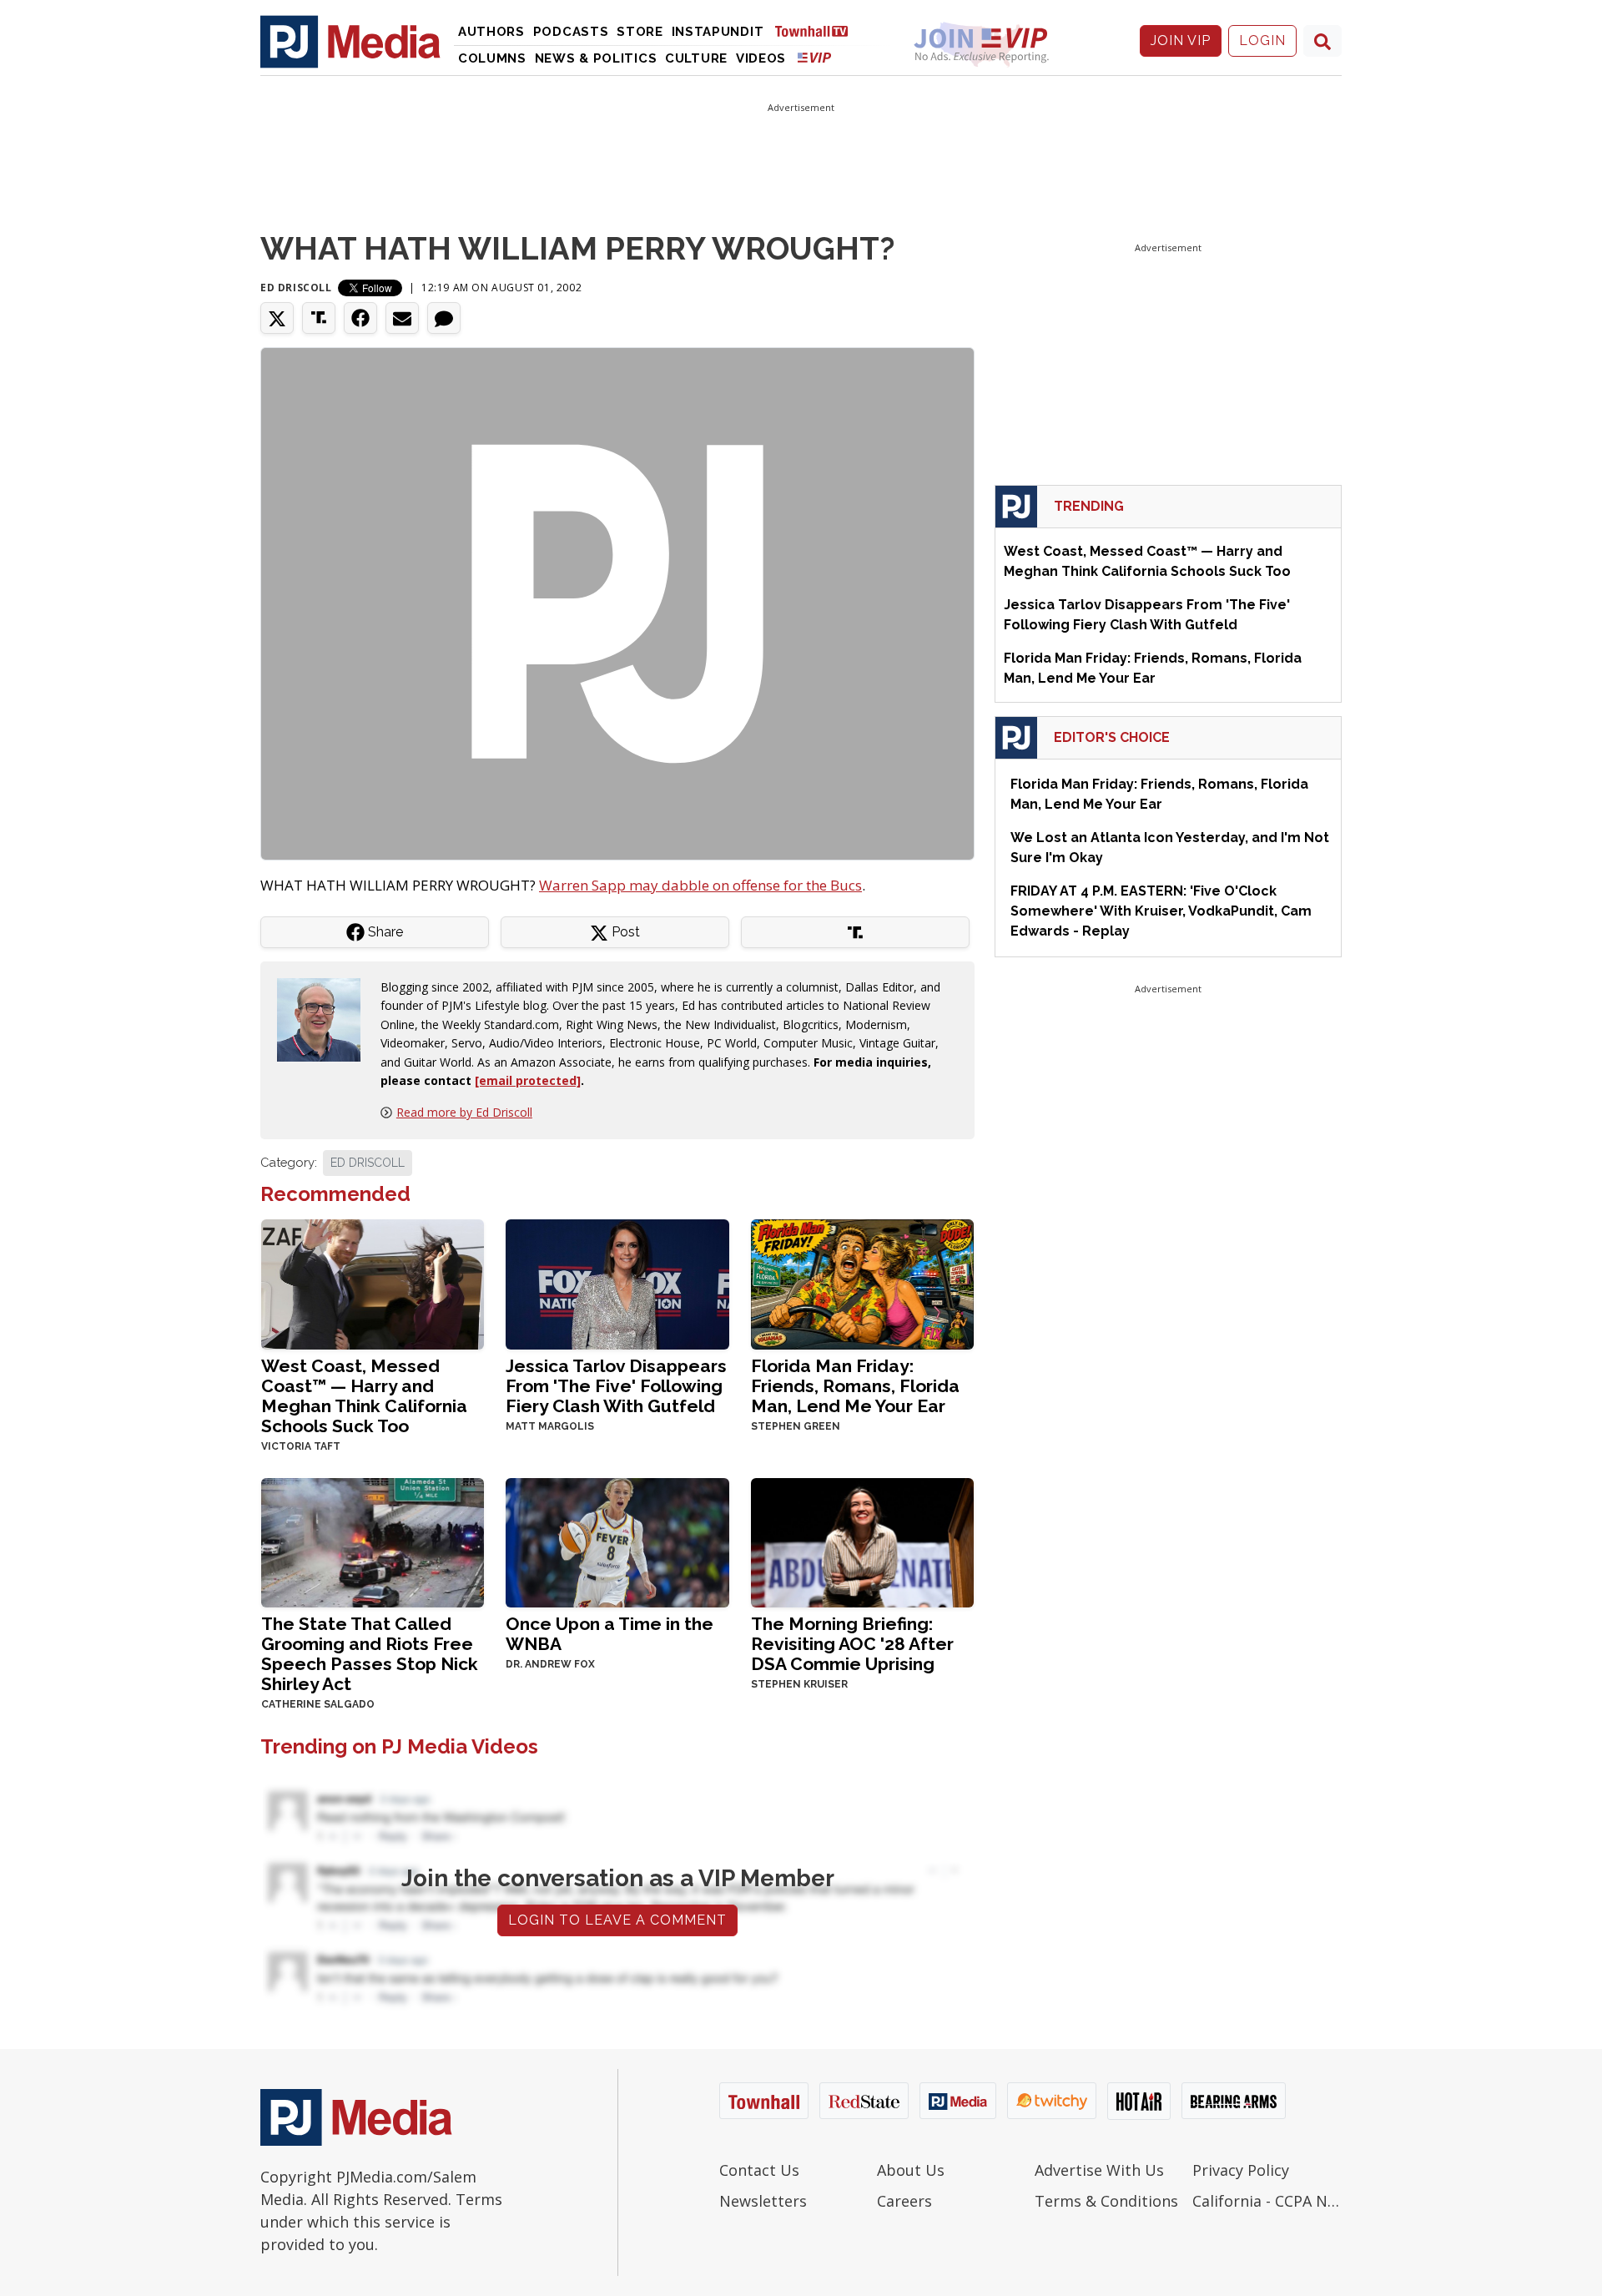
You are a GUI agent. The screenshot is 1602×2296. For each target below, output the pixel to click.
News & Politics (596, 58)
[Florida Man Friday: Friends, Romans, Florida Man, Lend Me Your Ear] (862, 1282)
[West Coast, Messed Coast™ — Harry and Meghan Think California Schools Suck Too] (373, 1282)
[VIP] (814, 57)
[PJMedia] (350, 41)
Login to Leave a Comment (617, 1920)
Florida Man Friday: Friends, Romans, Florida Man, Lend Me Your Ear (855, 1386)
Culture (696, 58)
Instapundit (718, 32)
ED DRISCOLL (368, 1163)
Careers (904, 2201)
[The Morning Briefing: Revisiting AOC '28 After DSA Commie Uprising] (862, 1541)
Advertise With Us (1099, 2170)
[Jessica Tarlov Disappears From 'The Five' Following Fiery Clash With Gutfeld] (617, 1282)
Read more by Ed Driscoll (464, 1112)
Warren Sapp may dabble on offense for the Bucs (700, 885)
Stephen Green (796, 1426)
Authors (491, 32)
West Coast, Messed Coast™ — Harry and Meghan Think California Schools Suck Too (364, 1396)
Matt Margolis (550, 1426)
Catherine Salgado (318, 1704)
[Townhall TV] (818, 30)
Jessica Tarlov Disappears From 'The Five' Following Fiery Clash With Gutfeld (616, 1386)
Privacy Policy (1241, 2170)
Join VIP (1181, 40)
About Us (911, 2170)
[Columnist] (325, 1019)
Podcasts (571, 32)
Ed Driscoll (296, 288)
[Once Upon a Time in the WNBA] (617, 1541)
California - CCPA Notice (1267, 2201)
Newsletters (763, 2201)
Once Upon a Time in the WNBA (610, 1634)
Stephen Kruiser (799, 1684)
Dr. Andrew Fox (550, 1664)
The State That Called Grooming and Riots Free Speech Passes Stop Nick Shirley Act (370, 1654)
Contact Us (759, 2170)
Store (640, 32)
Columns (492, 58)
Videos (761, 58)
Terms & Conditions (1106, 2201)
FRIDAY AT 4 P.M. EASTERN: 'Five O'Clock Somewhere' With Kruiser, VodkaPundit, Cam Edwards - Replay (1161, 911)
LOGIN (1262, 40)
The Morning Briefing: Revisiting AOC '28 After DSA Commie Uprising (852, 1644)
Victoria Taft (301, 1446)
